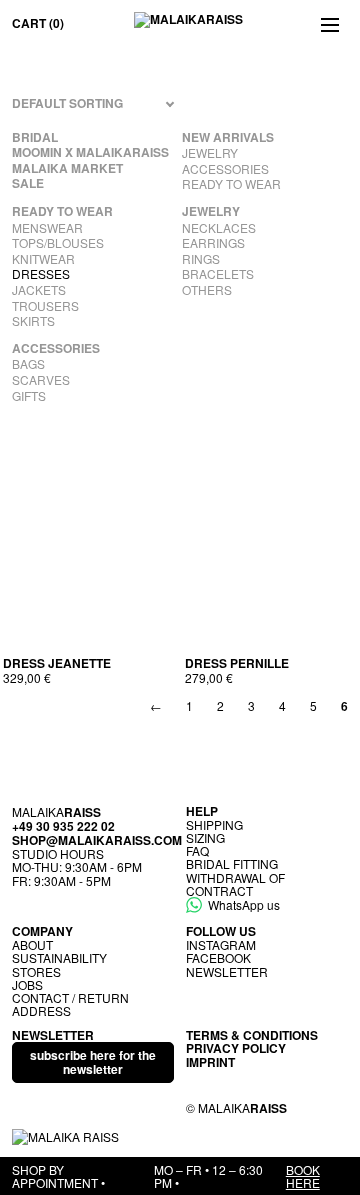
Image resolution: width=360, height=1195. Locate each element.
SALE (28, 184)
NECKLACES (219, 228)
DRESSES (41, 274)
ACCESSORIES (225, 169)
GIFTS (29, 396)
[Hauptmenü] (330, 24)
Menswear (47, 228)
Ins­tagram (221, 944)
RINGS (201, 259)
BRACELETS (218, 274)
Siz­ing (205, 837)
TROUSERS (45, 306)
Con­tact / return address (70, 1004)
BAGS (28, 364)
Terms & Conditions (252, 1035)
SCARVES (41, 380)
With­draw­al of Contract (235, 884)
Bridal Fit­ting (232, 863)
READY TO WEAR (231, 184)
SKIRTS (33, 321)
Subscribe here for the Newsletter (93, 1061)
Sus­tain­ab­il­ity (59, 957)
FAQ (197, 850)
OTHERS (207, 290)
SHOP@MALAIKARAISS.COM (97, 840)
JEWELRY (210, 153)
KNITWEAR (43, 259)
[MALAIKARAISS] (188, 24)
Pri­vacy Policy (236, 1048)
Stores (36, 971)
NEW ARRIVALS (228, 138)
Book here (303, 1176)
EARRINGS (213, 243)
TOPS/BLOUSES (58, 243)
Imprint (210, 1062)
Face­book (218, 957)
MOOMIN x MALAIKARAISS (90, 153)
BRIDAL (35, 138)
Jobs (27, 984)
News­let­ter (227, 971)
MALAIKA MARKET (67, 169)
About (32, 944)
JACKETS (39, 290)
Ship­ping (214, 824)
